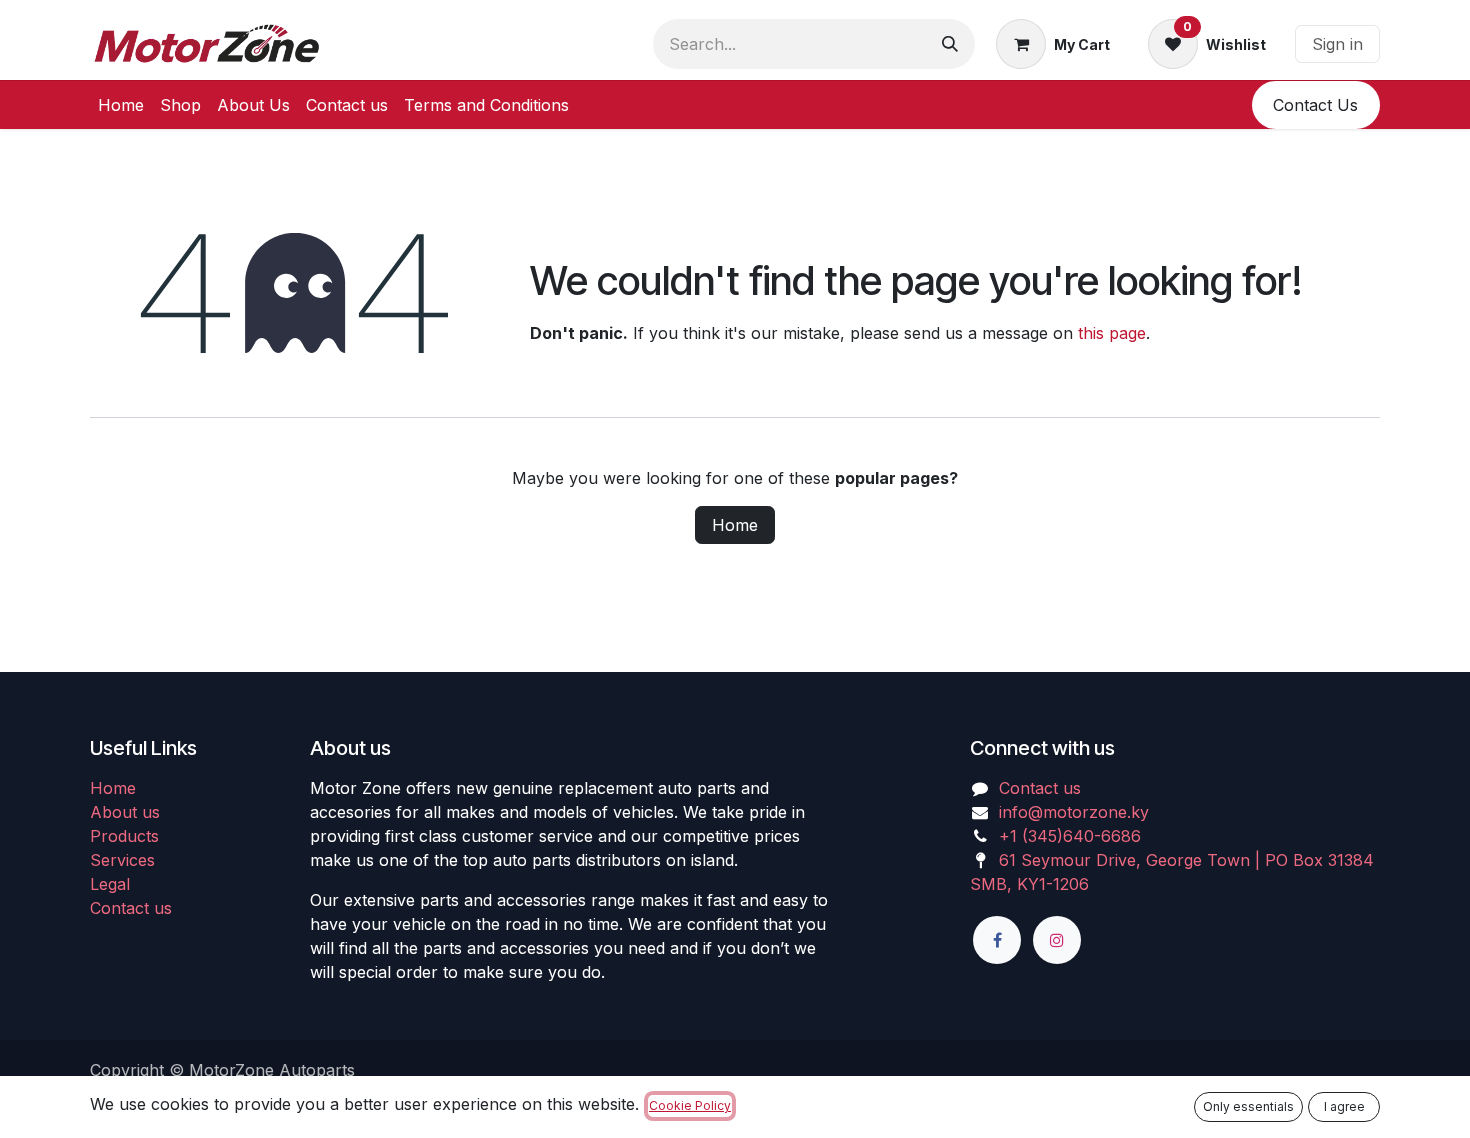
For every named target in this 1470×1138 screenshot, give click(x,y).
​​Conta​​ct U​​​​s (1315, 105)
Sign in (1337, 44)
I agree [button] (1344, 1106)
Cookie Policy (690, 1105)
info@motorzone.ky (1074, 812)
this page (1112, 333)
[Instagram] (1057, 940)
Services (122, 860)
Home (735, 525)
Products (124, 836)
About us (125, 812)
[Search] (950, 44)
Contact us (131, 908)
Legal (110, 884)
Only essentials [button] (1248, 1106)
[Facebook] (997, 940)
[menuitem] (121, 105)
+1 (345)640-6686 (1070, 836)
